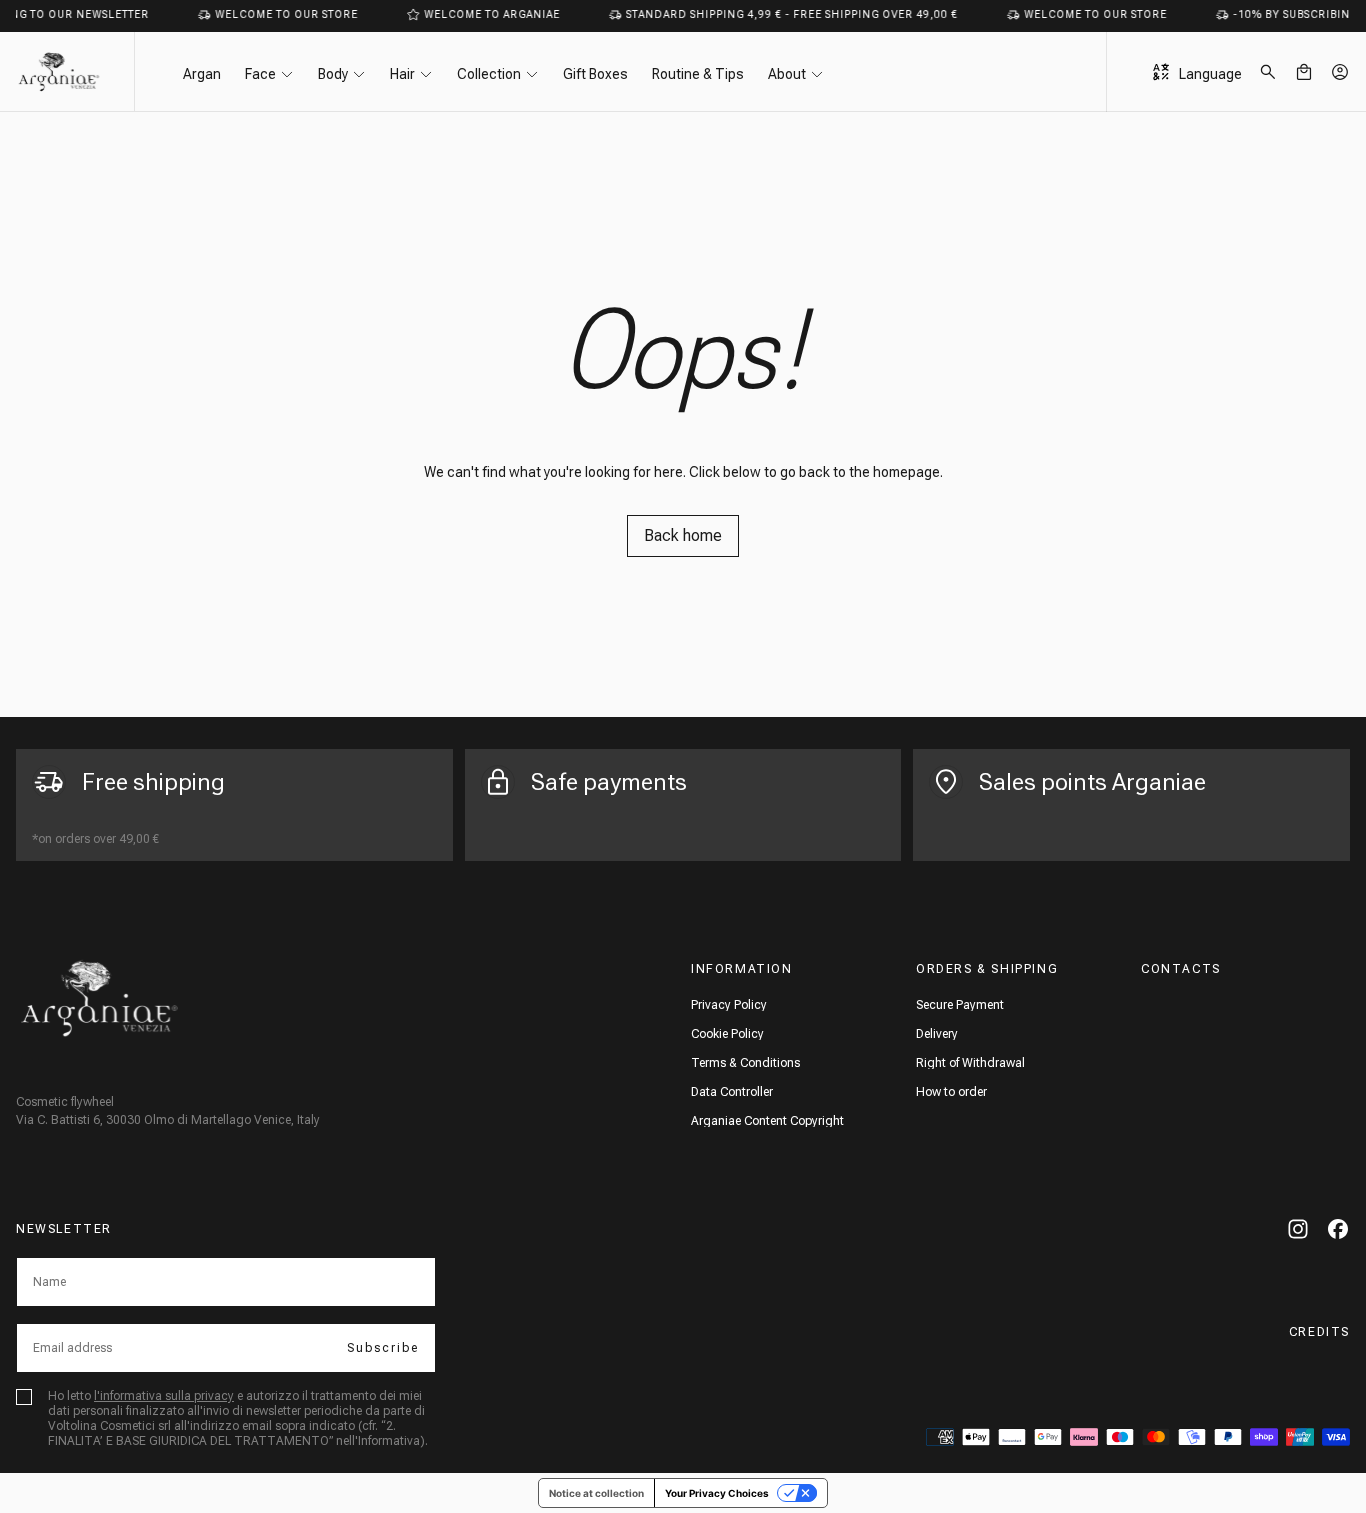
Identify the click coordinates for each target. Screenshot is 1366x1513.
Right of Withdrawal (970, 1063)
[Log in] (1340, 72)
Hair (402, 74)
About (787, 74)
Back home (683, 535)
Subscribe (383, 1348)
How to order (951, 1092)
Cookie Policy (727, 1034)
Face (260, 74)
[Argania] (99, 998)
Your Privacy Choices (717, 1493)
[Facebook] (1338, 1229)
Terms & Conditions (745, 1063)
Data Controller (732, 1092)
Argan (202, 74)
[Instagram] (1298, 1229)
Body (333, 74)
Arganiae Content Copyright (767, 1121)
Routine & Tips (698, 74)
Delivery (937, 1034)
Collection (489, 74)
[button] (1268, 72)
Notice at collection (596, 1493)
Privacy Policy (729, 1005)
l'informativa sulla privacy (164, 1396)
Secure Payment (960, 1005)
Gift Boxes (595, 74)
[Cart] (1304, 72)
